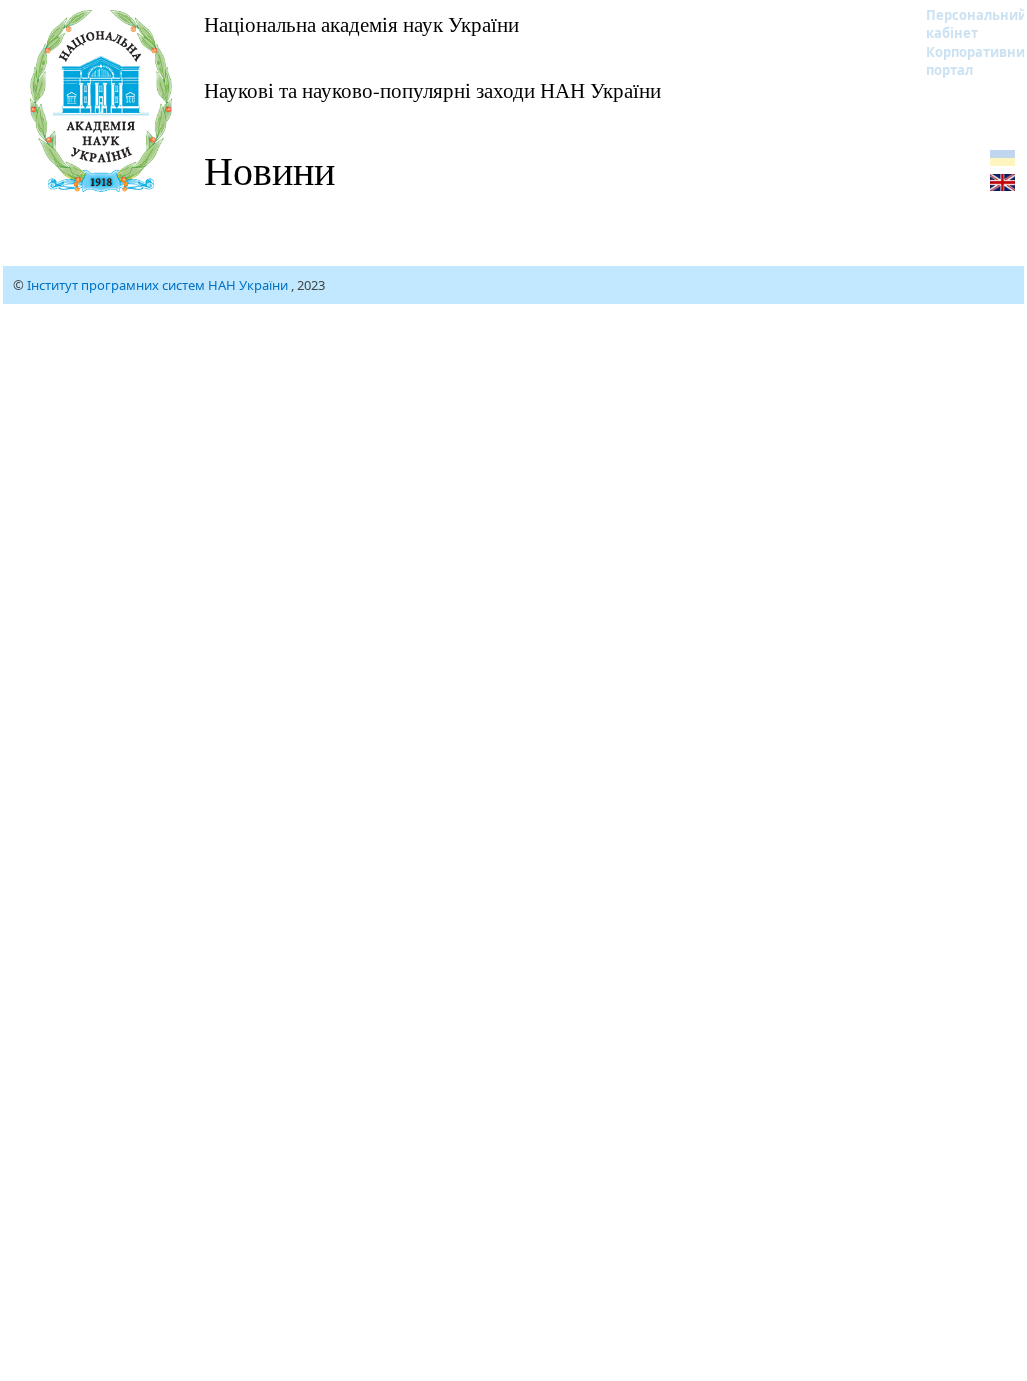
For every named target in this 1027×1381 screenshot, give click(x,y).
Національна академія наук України (361, 24)
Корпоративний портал (963, 61)
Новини (269, 169)
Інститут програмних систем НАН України (159, 285)
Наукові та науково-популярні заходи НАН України (432, 90)
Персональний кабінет (963, 24)
